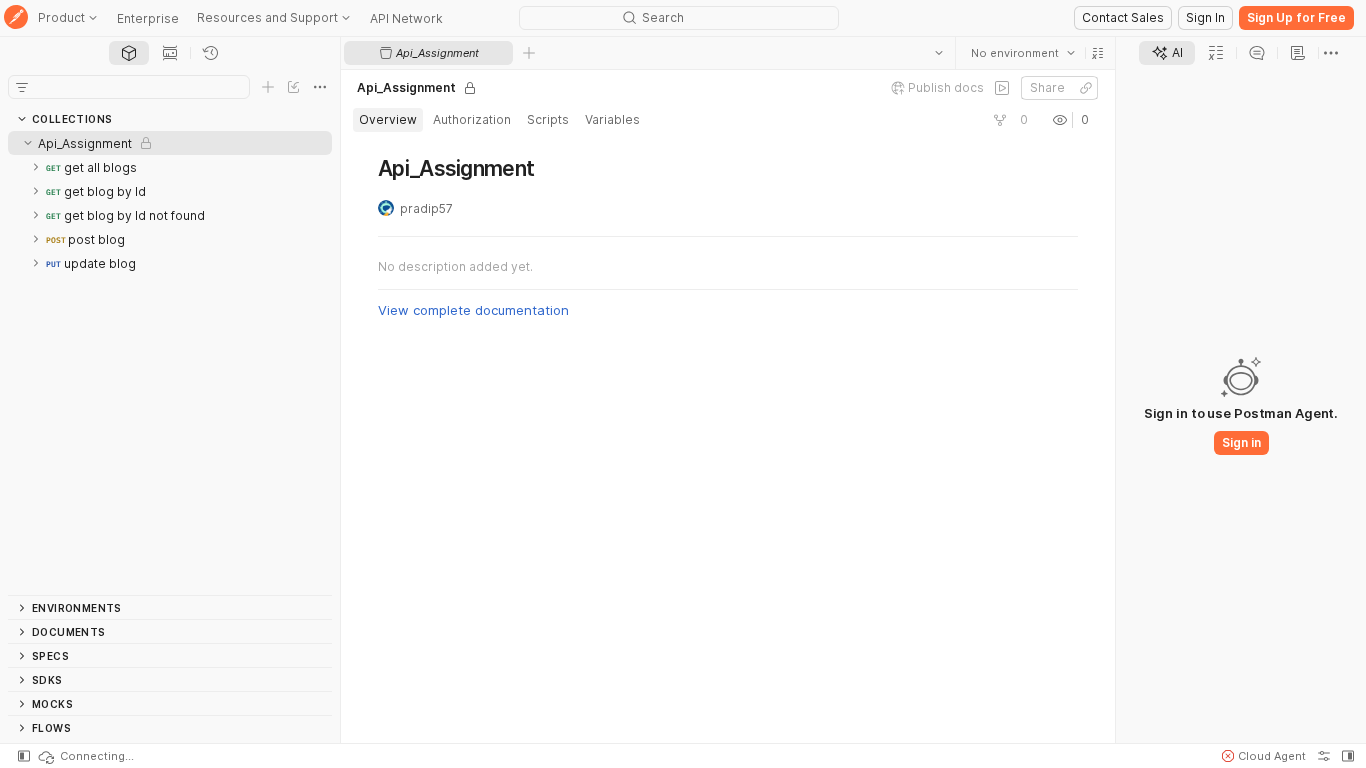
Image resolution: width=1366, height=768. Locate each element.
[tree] (170, 363)
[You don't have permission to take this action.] (529, 53)
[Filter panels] (22, 87)
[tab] (129, 53)
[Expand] (36, 167)
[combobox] (1023, 53)
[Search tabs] (939, 53)
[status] (85, 756)
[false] (1002, 88)
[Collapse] (28, 143)
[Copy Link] (1086, 88)
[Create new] (268, 87)
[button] (1098, 53)
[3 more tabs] (1331, 53)
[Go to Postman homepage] (16, 18)
